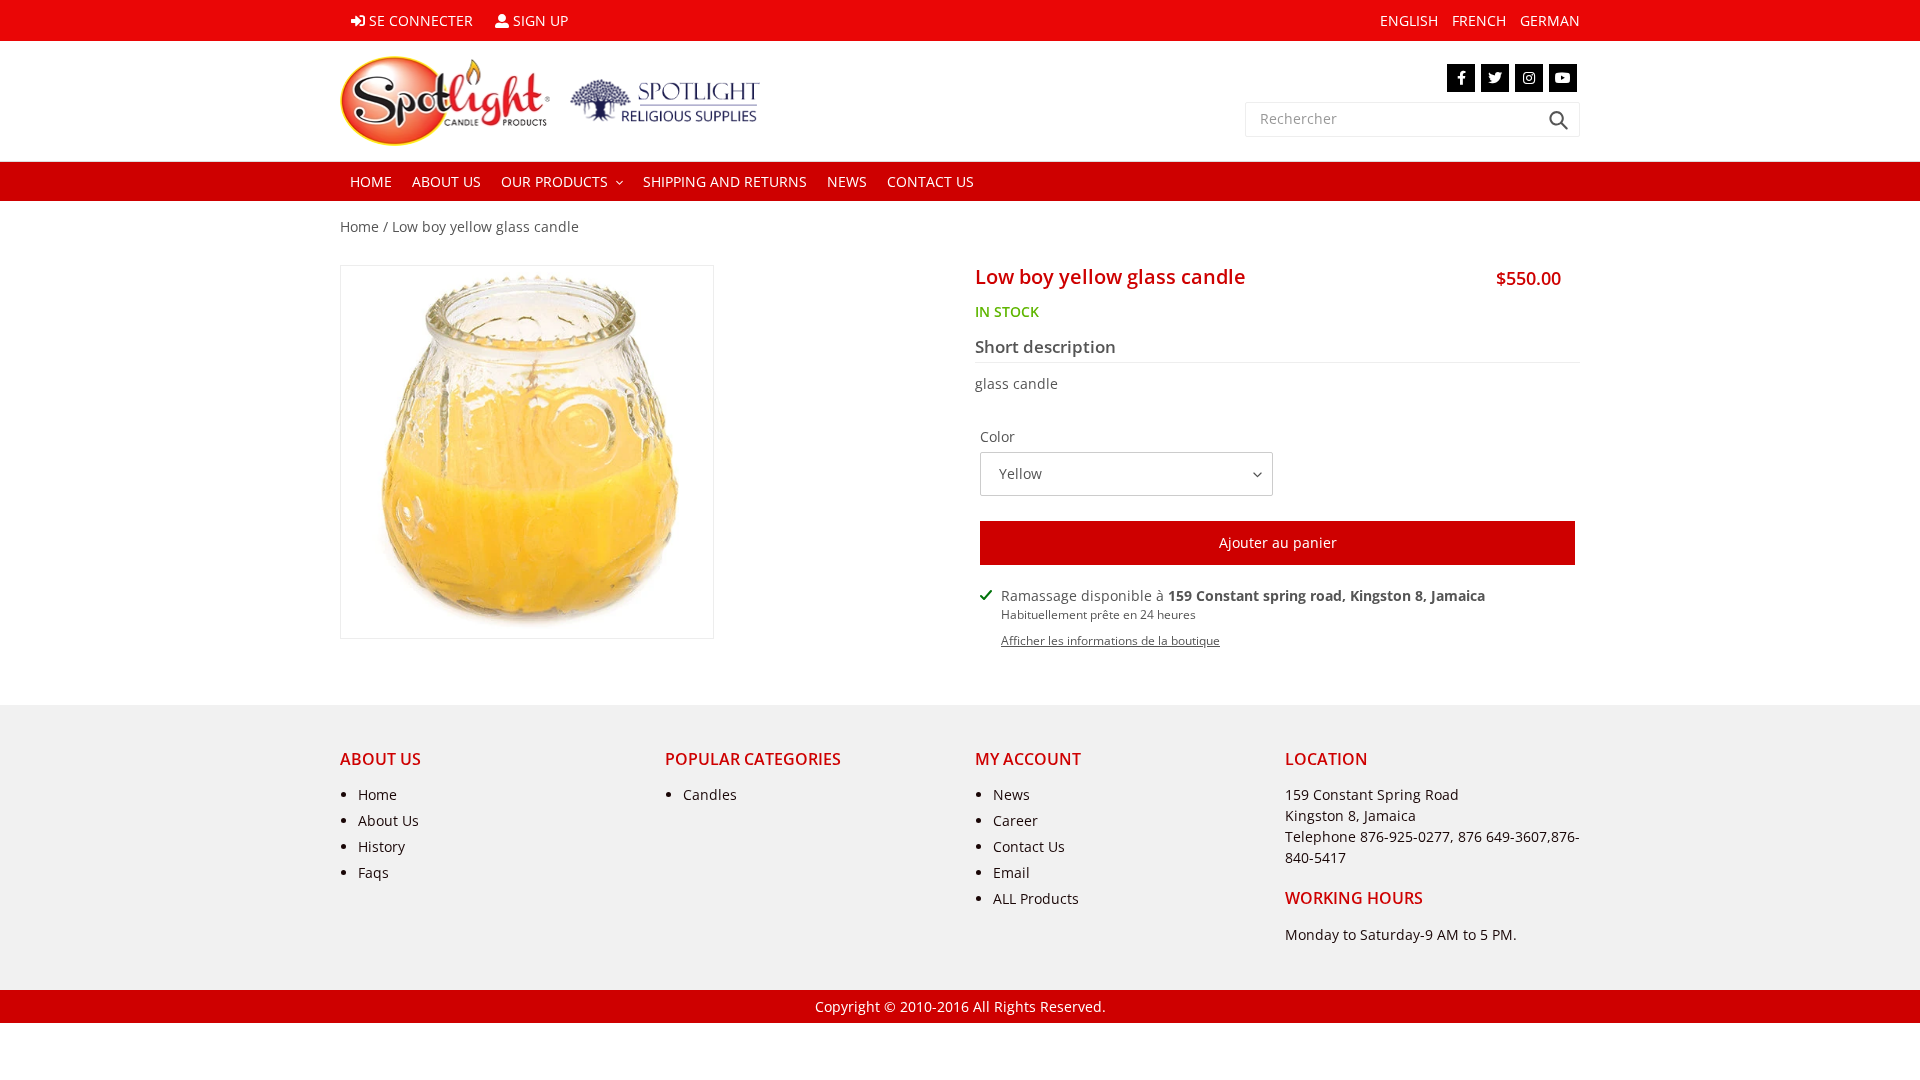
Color (997, 436)
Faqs (373, 872)
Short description (1045, 347)
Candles (710, 794)
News (1011, 794)
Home (359, 226)
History (381, 846)
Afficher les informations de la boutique (1110, 640)
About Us (388, 820)
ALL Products (1036, 898)
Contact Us (1029, 846)
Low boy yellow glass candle (485, 226)
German (1550, 20)
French (1479, 20)
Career (1015, 820)
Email (1011, 872)
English (1409, 20)
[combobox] (1412, 119)
